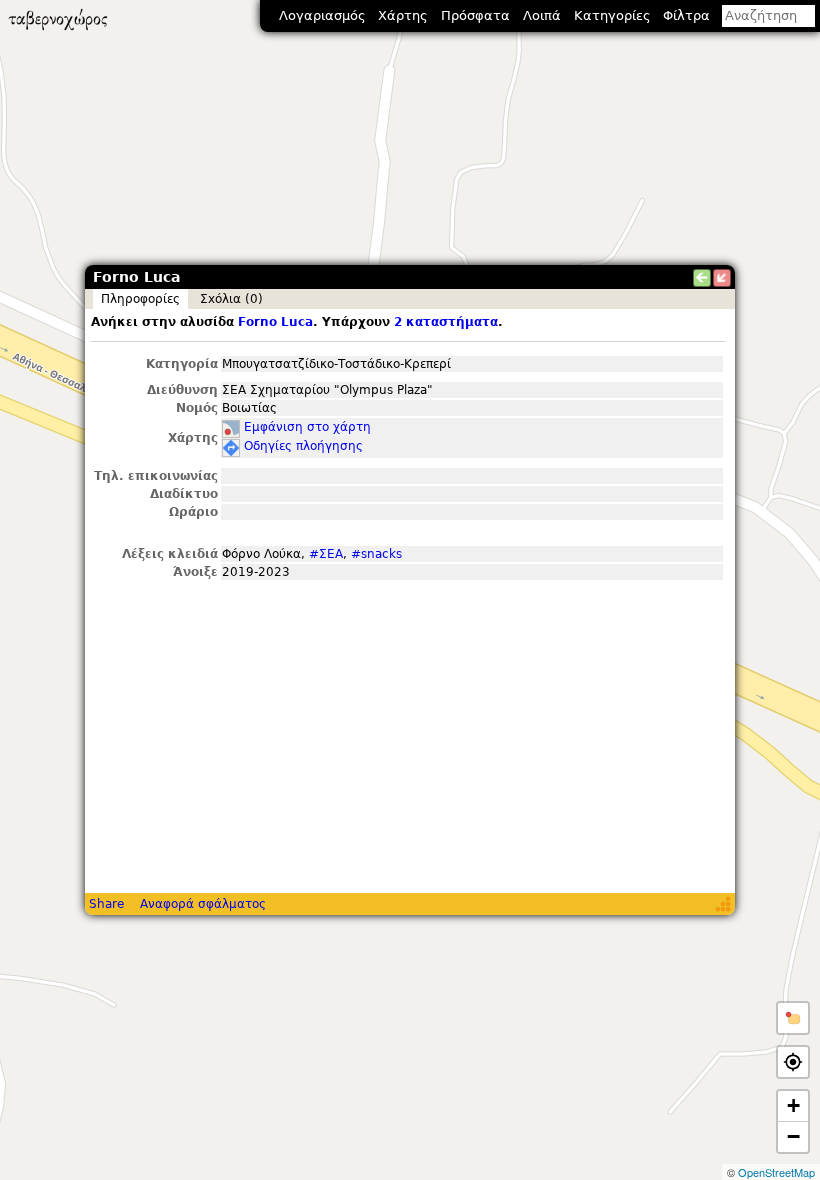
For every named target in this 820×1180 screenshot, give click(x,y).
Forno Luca (275, 322)
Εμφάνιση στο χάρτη (307, 427)
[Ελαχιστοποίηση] (722, 278)
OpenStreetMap (776, 1172)
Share (106, 904)
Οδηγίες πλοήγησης (303, 446)
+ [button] (793, 1105)
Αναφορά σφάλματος (203, 904)
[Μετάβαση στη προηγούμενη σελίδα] (702, 278)
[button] (793, 1018)
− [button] (793, 1136)
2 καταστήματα (446, 322)
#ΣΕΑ (326, 554)
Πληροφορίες (140, 299)
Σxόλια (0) (231, 299)
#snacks (376, 554)
